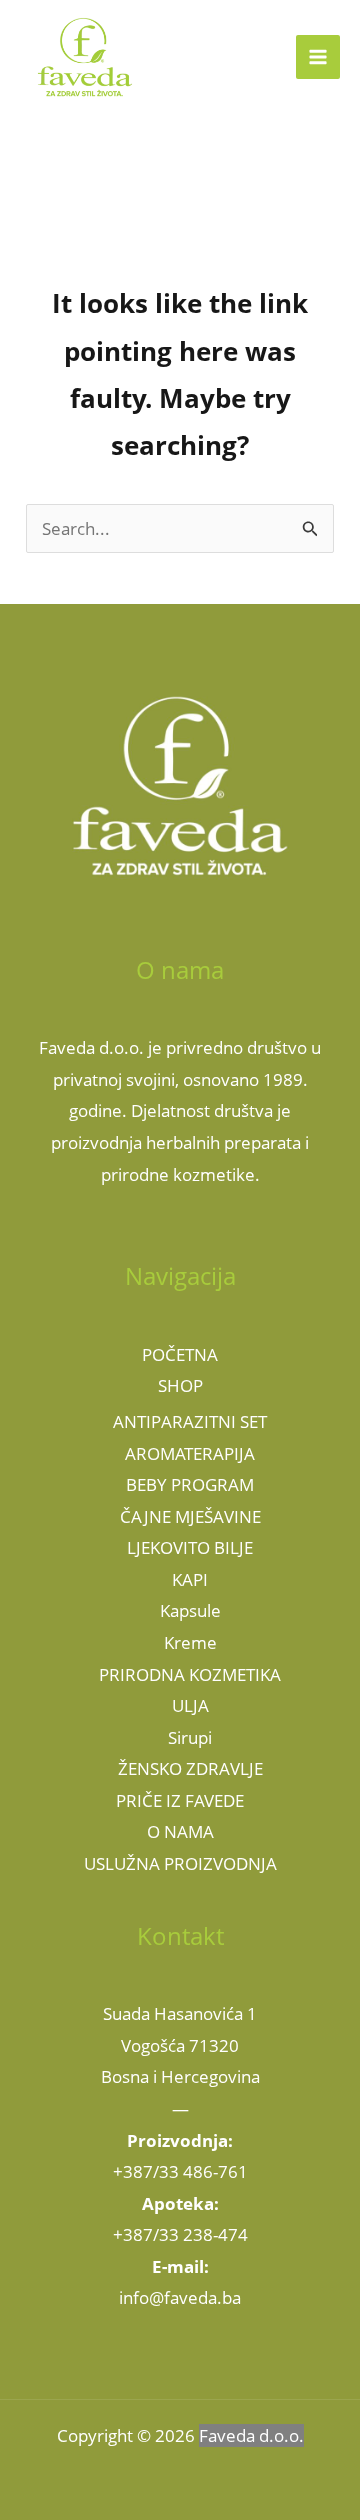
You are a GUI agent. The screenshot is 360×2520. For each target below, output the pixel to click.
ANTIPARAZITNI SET (190, 1421)
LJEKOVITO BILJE (190, 1547)
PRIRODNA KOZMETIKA (190, 1674)
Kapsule (190, 1610)
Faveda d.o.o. (251, 2435)
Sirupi (190, 1737)
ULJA (190, 1705)
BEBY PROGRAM (190, 1484)
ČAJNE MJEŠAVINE (190, 1516)
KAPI (190, 1579)
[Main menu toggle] (318, 57)
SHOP (180, 1385)
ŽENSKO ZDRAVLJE (190, 1768)
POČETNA (180, 1354)
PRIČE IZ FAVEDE (180, 1800)
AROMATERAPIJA (190, 1453)
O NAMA (180, 1831)
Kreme (190, 1642)
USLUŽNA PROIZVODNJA (180, 1863)
